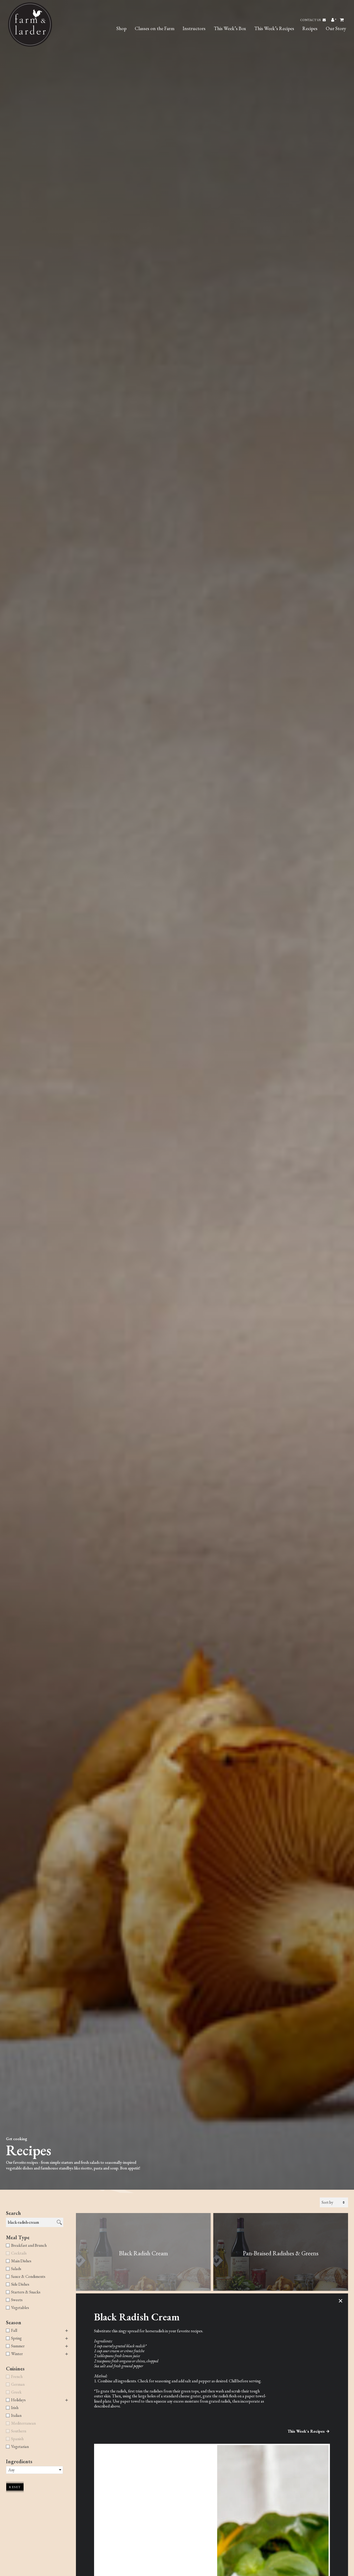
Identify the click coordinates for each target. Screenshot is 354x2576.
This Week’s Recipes (274, 28)
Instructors (194, 28)
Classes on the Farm (155, 28)
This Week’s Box (230, 28)
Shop (121, 28)
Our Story (336, 28)
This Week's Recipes (306, 2431)
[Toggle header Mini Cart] (342, 20)
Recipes (310, 28)
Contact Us (311, 20)
